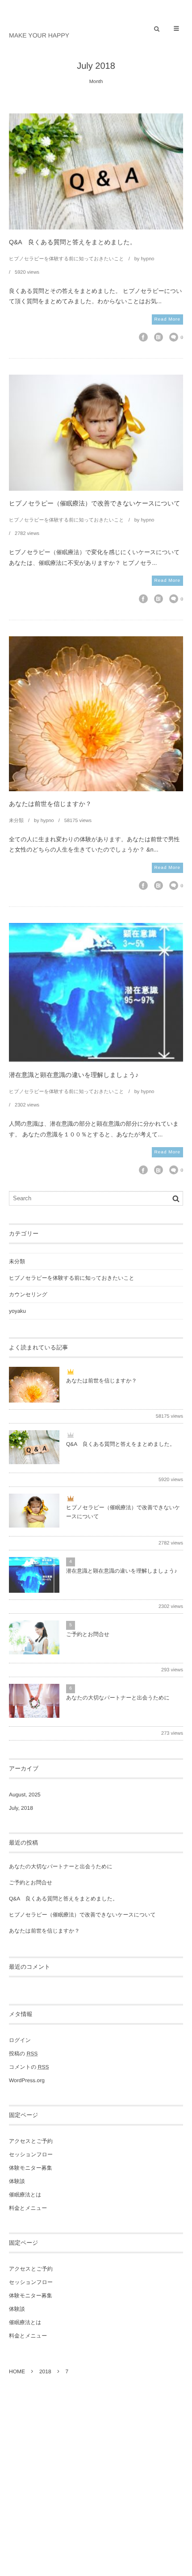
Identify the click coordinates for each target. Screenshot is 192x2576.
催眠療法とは (25, 2195)
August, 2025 (25, 1795)
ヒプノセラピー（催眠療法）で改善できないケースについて (95, 503)
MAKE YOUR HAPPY (39, 35)
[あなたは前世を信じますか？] (96, 714)
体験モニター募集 (31, 2168)
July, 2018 (21, 1808)
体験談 (17, 2181)
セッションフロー (31, 2154)
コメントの (29, 2067)
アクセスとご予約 (31, 2141)
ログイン (20, 2040)
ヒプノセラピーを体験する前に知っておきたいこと (67, 259)
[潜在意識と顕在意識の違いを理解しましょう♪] (96, 993)
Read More (167, 319)
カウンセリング (28, 1294)
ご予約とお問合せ (88, 1634)
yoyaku (17, 1311)
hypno (147, 259)
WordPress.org (27, 2080)
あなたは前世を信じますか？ (50, 804)
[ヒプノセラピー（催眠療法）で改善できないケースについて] (96, 433)
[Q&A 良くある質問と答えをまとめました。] (96, 171)
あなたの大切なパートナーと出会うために (118, 1698)
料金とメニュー (28, 2208)
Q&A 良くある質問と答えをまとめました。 (73, 242)
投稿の (23, 2054)
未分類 (16, 821)
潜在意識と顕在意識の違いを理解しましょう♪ (74, 1075)
